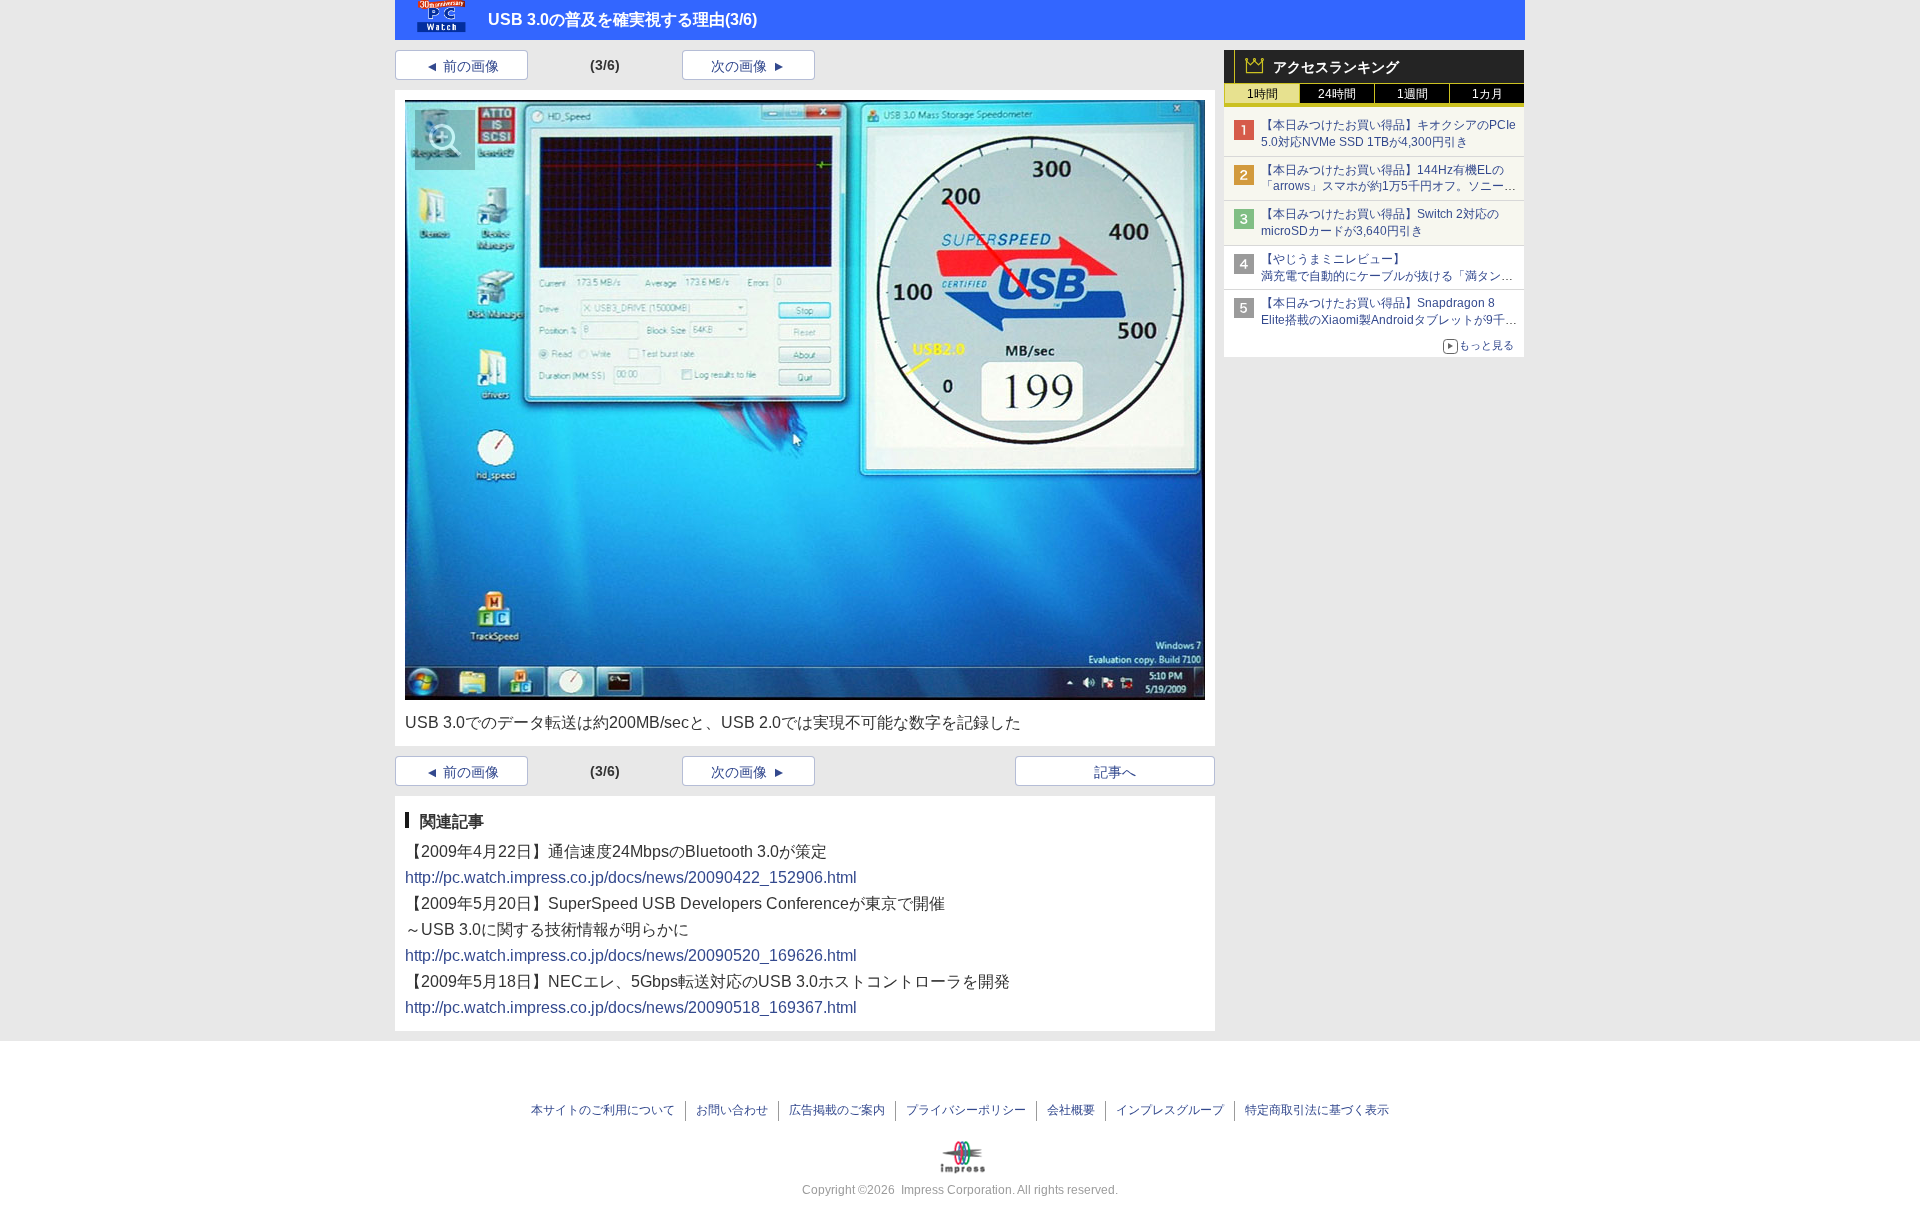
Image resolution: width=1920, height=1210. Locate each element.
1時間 (1262, 94)
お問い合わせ (732, 1110)
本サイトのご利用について (603, 1110)
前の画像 (471, 66)
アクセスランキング (1336, 67)
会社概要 (1071, 1110)
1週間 (1412, 94)
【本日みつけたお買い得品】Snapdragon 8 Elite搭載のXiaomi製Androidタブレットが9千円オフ (1389, 320)
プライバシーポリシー (966, 1110)
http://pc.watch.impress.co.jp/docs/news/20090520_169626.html (631, 955)
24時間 (1337, 94)
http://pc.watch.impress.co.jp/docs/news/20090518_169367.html (631, 1007)
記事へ (1115, 772)
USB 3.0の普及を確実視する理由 (606, 19)
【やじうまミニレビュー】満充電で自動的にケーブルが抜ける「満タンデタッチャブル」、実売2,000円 (1387, 276)
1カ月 (1487, 94)
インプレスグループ (1170, 1110)
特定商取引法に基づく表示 (1317, 1110)
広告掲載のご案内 (837, 1110)
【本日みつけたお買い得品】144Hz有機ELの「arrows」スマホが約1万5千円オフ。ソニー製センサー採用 (1388, 187)
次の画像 (739, 66)
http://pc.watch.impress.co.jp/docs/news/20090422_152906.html (631, 877)
